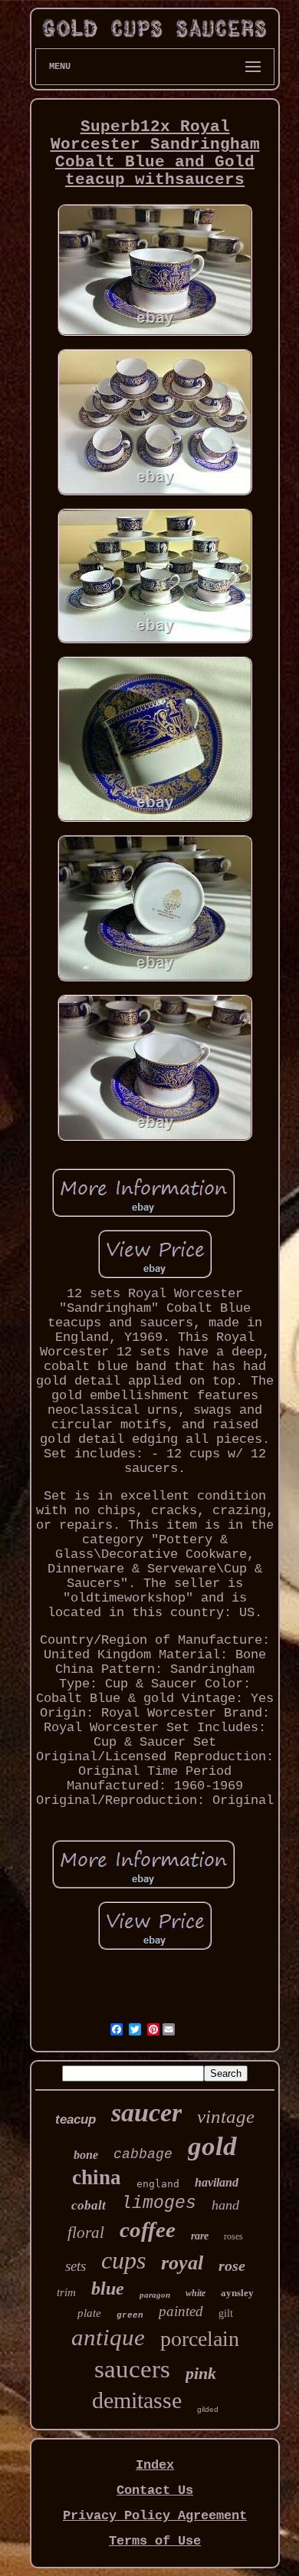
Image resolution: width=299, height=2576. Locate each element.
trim (66, 2292)
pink (201, 2373)
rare (200, 2236)
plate (89, 2313)
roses (233, 2236)
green (130, 2315)
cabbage (143, 2154)
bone (86, 2155)
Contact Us (155, 2491)
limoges (159, 2203)
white (195, 2293)
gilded (208, 2409)
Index (155, 2465)
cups (123, 2260)
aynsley (237, 2293)
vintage (226, 2116)
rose (232, 2265)
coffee (148, 2229)
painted (181, 2311)
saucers (132, 2369)
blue (108, 2288)
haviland (217, 2182)
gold (212, 2146)
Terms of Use (155, 2541)
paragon (155, 2295)
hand (225, 2205)
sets (76, 2266)
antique (108, 2337)
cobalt (89, 2205)
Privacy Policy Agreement (155, 2516)
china (97, 2177)
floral (86, 2233)
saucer (146, 2113)
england (158, 2184)
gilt (226, 2313)
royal (182, 2263)
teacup (76, 2119)
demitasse (137, 2400)
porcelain (200, 2339)
